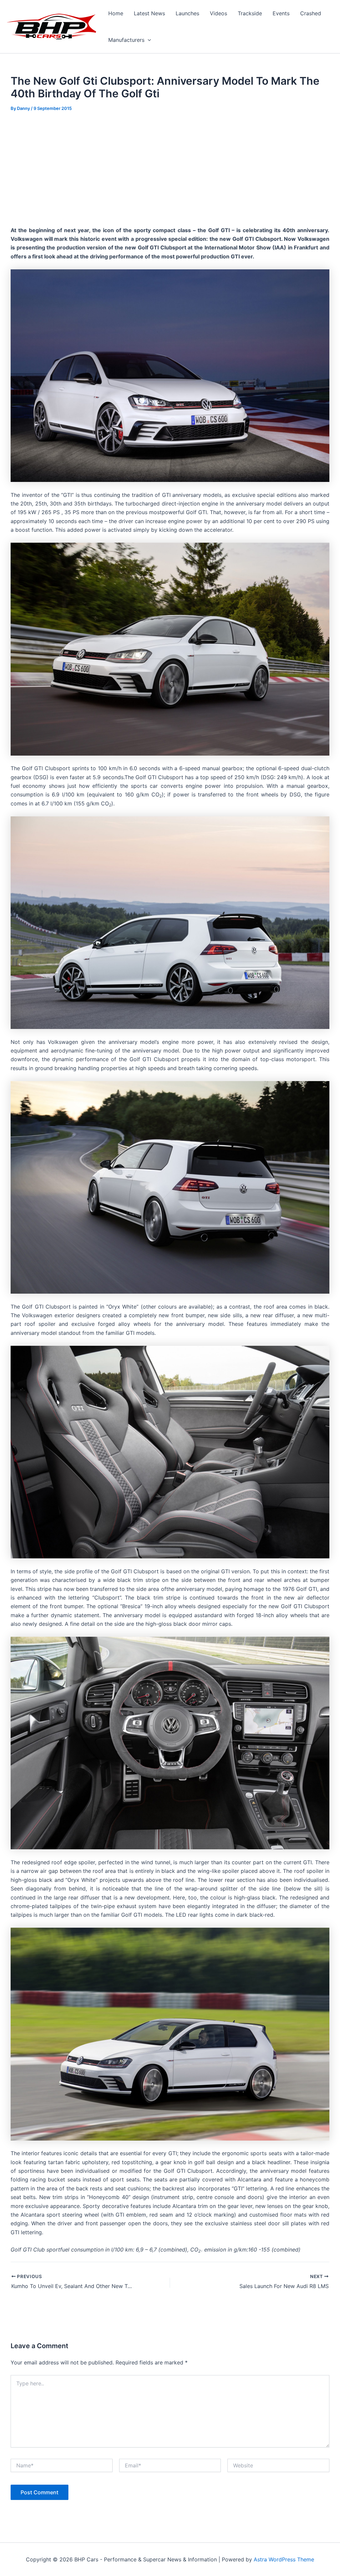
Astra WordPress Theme (284, 2559)
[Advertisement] (170, 169)
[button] (148, 40)
